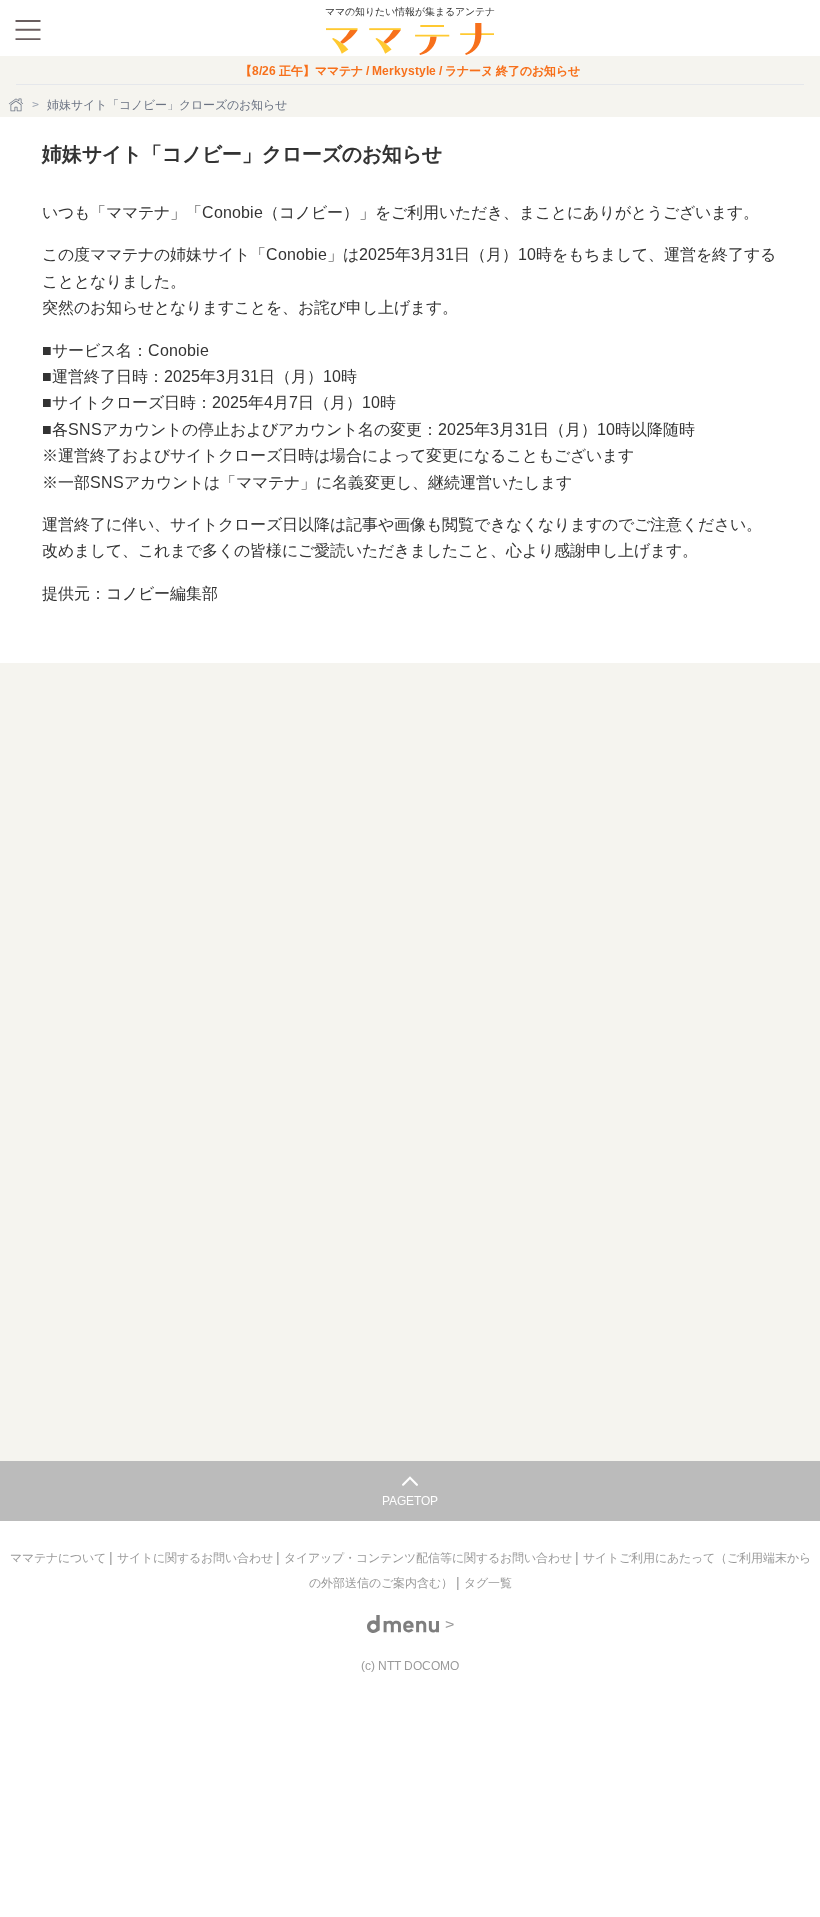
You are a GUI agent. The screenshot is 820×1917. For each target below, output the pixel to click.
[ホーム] (18, 105)
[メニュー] (28, 30)
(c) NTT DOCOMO (410, 1666)
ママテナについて (59, 1558)
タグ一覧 (488, 1583)
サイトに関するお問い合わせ (196, 1558)
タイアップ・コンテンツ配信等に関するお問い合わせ (429, 1558)
